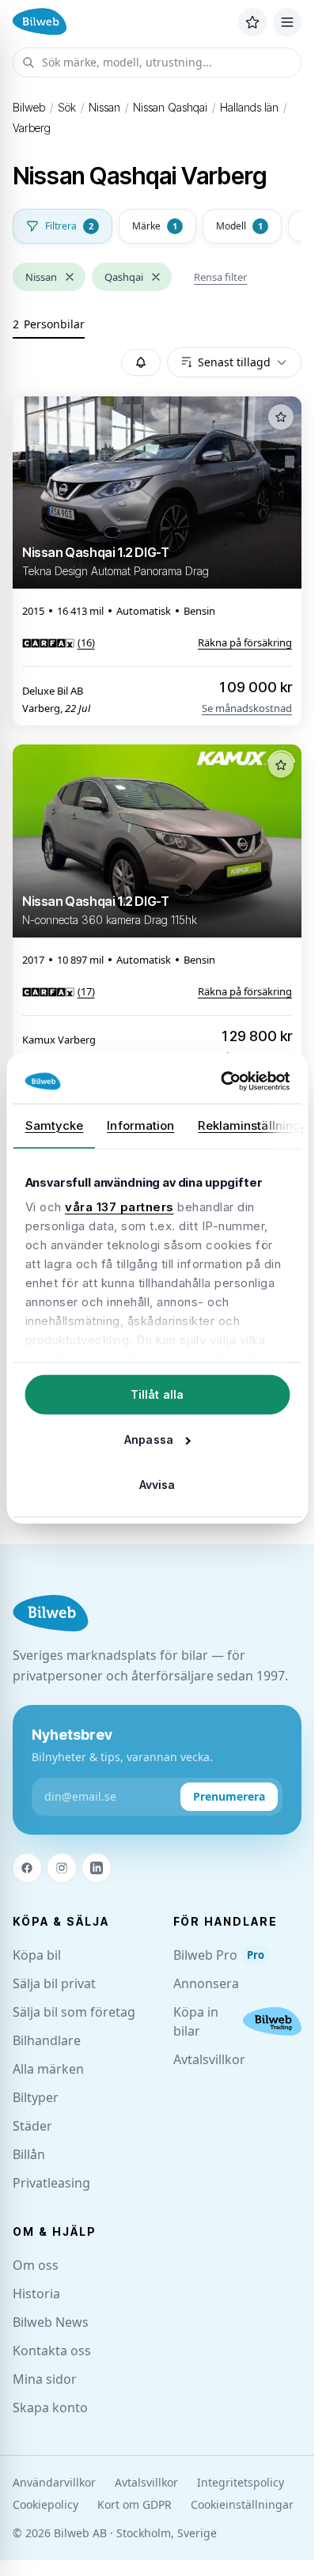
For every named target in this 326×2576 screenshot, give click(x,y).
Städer (32, 2126)
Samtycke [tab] (54, 1125)
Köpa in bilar (196, 2021)
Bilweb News (51, 2322)
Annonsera (206, 1983)
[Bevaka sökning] (141, 362)
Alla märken (48, 2069)
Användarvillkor (54, 2482)
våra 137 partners (119, 1207)
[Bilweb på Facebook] (27, 1868)
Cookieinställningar (242, 2504)
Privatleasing (51, 2183)
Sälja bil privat (54, 1983)
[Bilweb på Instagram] (62, 1868)
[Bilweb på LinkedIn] (97, 1868)
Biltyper (36, 2097)
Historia (36, 2294)
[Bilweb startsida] (51, 1614)
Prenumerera (229, 1796)
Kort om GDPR (135, 2504)
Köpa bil (37, 1955)
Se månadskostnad (247, 708)
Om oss (36, 2265)
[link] (59, 642)
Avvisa (157, 1484)
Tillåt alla (157, 1394)
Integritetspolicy (241, 2482)
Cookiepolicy (45, 2504)
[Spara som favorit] (281, 417)
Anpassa (149, 1439)
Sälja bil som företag (74, 2012)
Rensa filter (220, 277)
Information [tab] (140, 1125)
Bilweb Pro (219, 1955)
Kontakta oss (52, 2351)
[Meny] (287, 22)
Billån (29, 2154)
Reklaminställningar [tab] (255, 1125)
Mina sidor (45, 2379)
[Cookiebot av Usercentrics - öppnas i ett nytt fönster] (222, 1082)
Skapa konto (50, 2407)
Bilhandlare (47, 2040)
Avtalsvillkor (209, 2059)
